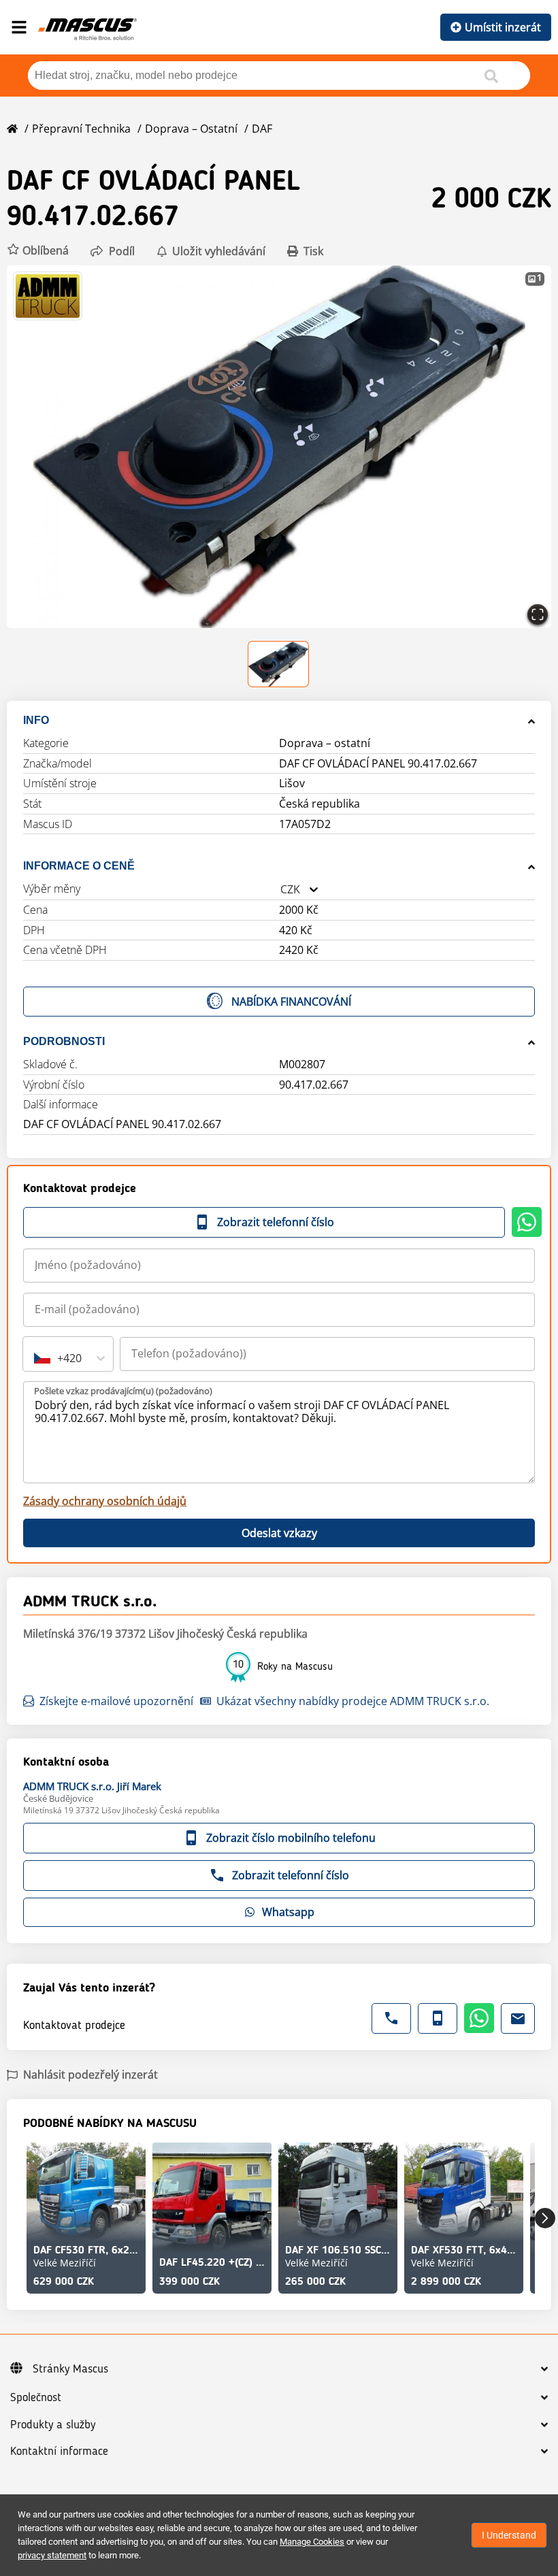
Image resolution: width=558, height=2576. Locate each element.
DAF (262, 129)
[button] (38, 251)
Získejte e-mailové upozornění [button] (116, 1701)
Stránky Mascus (70, 2369)
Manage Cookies (312, 2542)
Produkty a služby (53, 2425)
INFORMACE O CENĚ (79, 866)
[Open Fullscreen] (538, 614)
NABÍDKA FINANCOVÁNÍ (291, 1002)
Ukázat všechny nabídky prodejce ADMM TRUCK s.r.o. (353, 1701)
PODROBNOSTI (64, 1041)
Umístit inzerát (503, 27)
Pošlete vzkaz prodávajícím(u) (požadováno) (123, 1391)
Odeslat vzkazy (279, 1533)
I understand (509, 2535)
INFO (36, 720)
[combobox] (280, 890)
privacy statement (52, 2555)
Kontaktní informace (59, 2451)
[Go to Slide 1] (279, 664)
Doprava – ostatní (191, 129)
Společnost (36, 2398)
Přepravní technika (81, 129)
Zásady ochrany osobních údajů (105, 1501)
